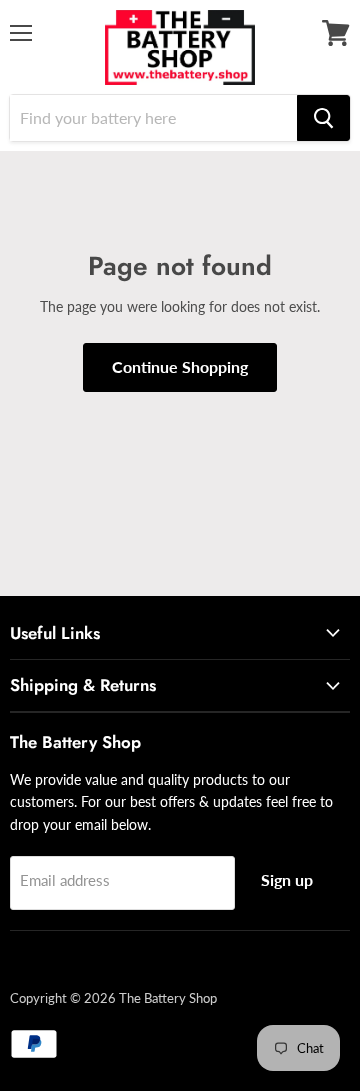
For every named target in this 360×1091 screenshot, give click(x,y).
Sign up (287, 879)
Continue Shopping (180, 366)
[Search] (323, 118)
